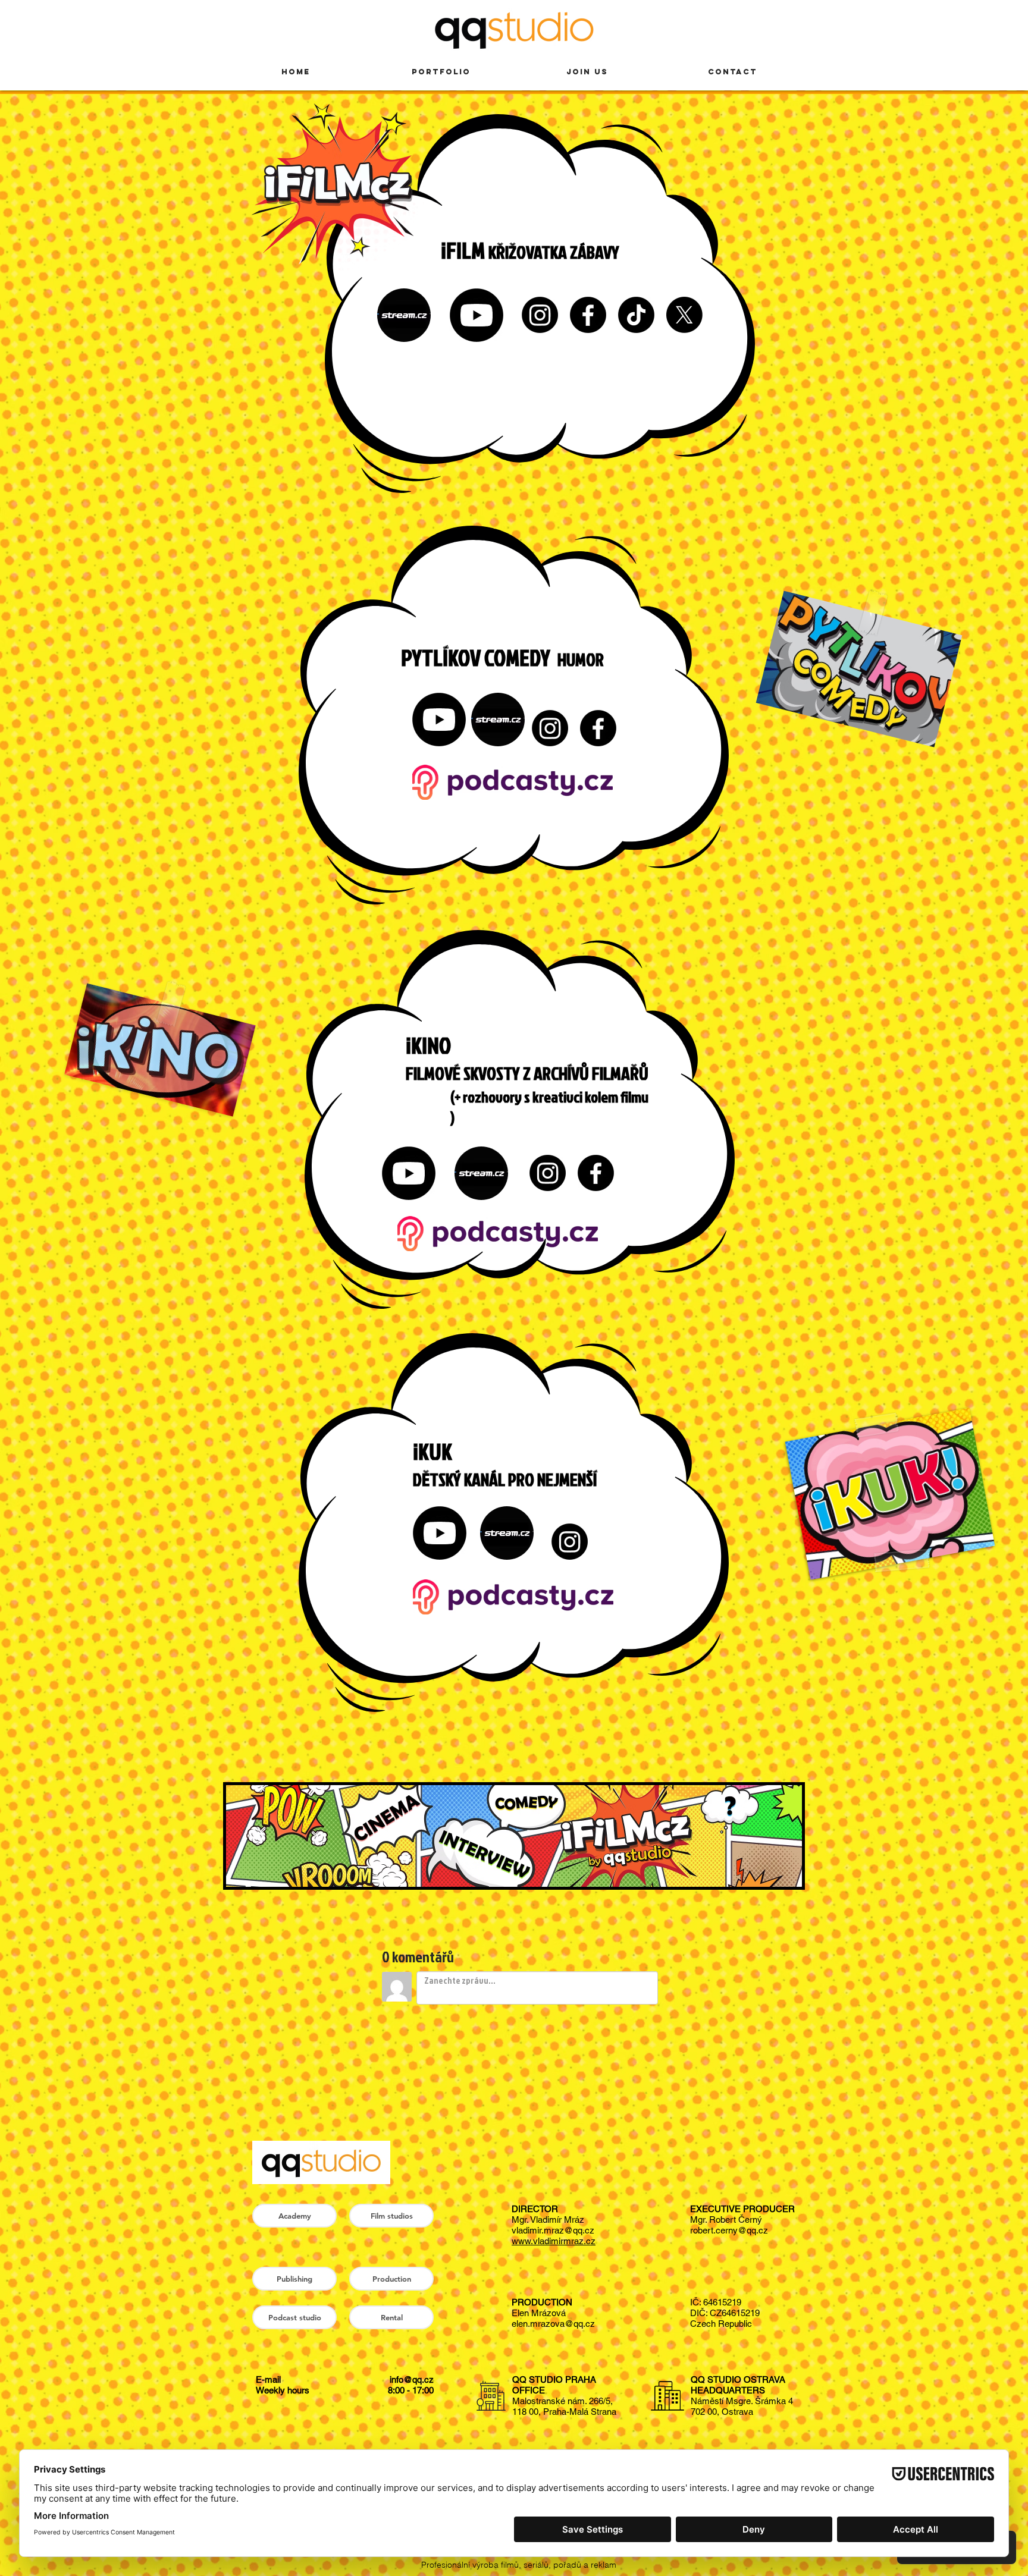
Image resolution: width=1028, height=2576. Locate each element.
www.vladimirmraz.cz (554, 2241)
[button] (391, 2216)
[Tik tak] (636, 315)
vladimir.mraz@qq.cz (553, 2230)
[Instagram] (540, 315)
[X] (684, 315)
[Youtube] (477, 315)
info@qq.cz (412, 2379)
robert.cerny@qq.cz (729, 2230)
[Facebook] (588, 315)
